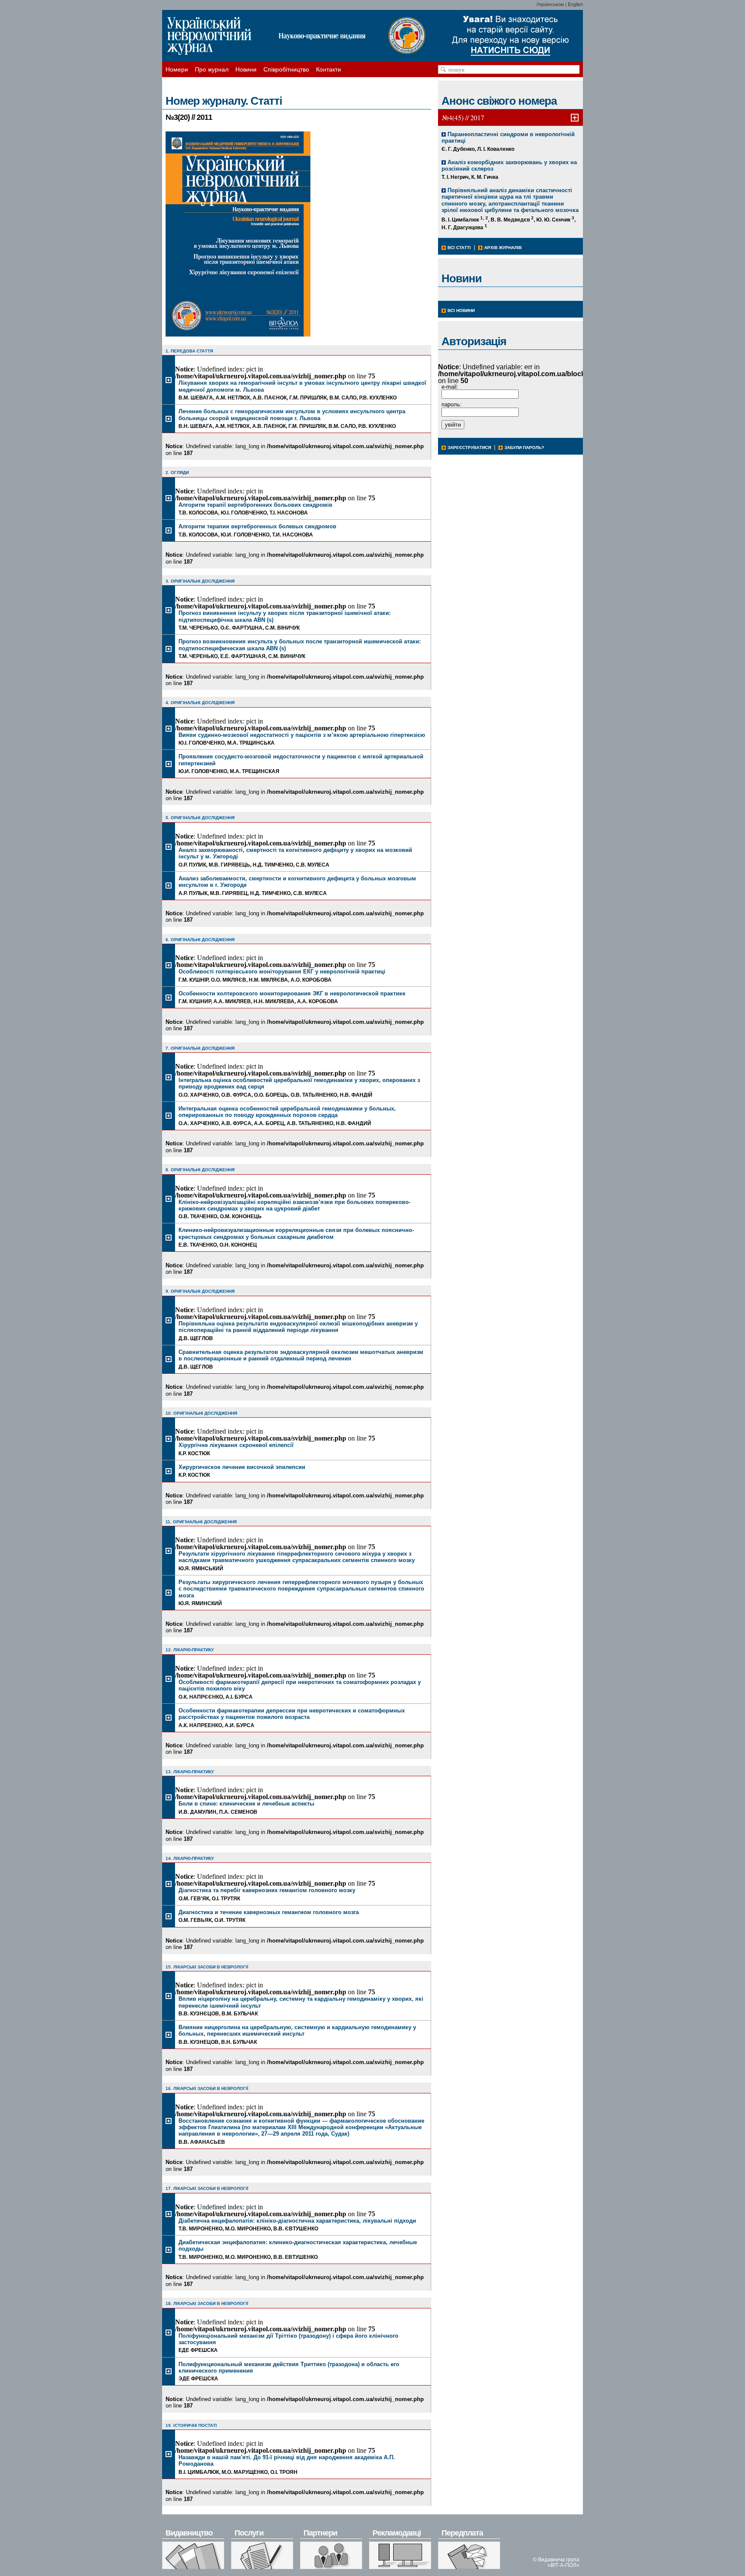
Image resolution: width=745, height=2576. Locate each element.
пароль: (452, 404)
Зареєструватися (469, 448)
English (575, 4)
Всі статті (459, 248)
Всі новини (461, 310)
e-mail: (450, 387)
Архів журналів (503, 248)
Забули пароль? (524, 448)
